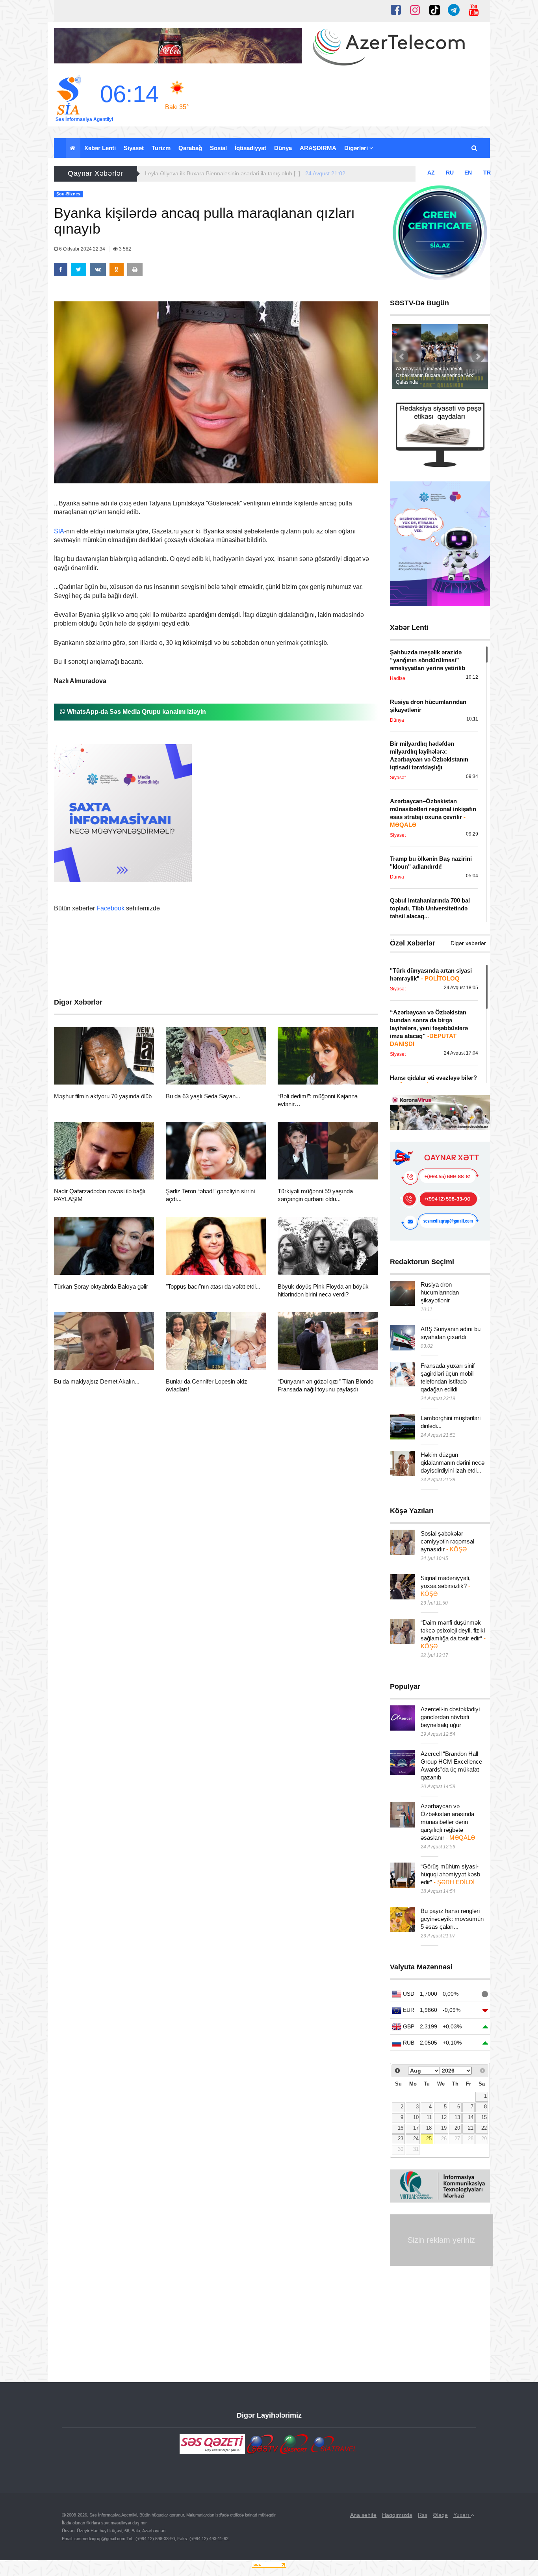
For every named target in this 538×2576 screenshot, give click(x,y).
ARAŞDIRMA (318, 148)
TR (487, 173)
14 (471, 2117)
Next (478, 357)
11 (429, 2117)
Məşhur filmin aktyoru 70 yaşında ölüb (103, 1096)
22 (484, 2128)
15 (484, 2117)
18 (429, 2128)
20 (457, 2128)
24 (416, 2139)
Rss (423, 2515)
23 (401, 2139)
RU (450, 173)
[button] (475, 148)
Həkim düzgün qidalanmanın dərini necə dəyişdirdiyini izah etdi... (453, 1463)
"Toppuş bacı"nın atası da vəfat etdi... (213, 1286)
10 (416, 2117)
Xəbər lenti (100, 148)
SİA (59, 531)
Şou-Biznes (83, 1075)
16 (401, 2128)
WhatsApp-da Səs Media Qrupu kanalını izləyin (136, 712)
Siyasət (134, 148)
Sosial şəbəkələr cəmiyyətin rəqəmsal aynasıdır (447, 1541)
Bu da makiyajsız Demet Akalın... (97, 1381)
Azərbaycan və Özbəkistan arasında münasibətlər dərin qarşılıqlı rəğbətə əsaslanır (448, 1822)
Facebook (110, 908)
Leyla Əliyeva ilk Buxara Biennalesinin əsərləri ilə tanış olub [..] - (245, 173)
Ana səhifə (363, 2515)
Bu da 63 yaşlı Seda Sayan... (203, 1096)
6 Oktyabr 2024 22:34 (82, 249)
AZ (431, 173)
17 (416, 2128)
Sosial (218, 148)
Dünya (283, 148)
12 (444, 2117)
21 (471, 2128)
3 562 (124, 249)
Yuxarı (462, 2515)
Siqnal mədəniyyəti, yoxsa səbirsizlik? (446, 1586)
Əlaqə (440, 2515)
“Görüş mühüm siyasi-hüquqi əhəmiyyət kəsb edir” (450, 1874)
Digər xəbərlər (468, 943)
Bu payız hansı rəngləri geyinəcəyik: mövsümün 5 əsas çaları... (452, 1919)
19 (444, 2128)
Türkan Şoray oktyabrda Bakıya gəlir (101, 1286)
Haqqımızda (397, 2515)
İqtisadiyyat (250, 148)
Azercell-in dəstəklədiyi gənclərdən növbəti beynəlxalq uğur (450, 1717)
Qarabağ (190, 148)
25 (429, 2139)
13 (457, 2117)
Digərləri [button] (357, 148)
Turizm (161, 148)
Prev (402, 357)
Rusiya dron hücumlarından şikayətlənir (440, 1292)
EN (468, 173)
